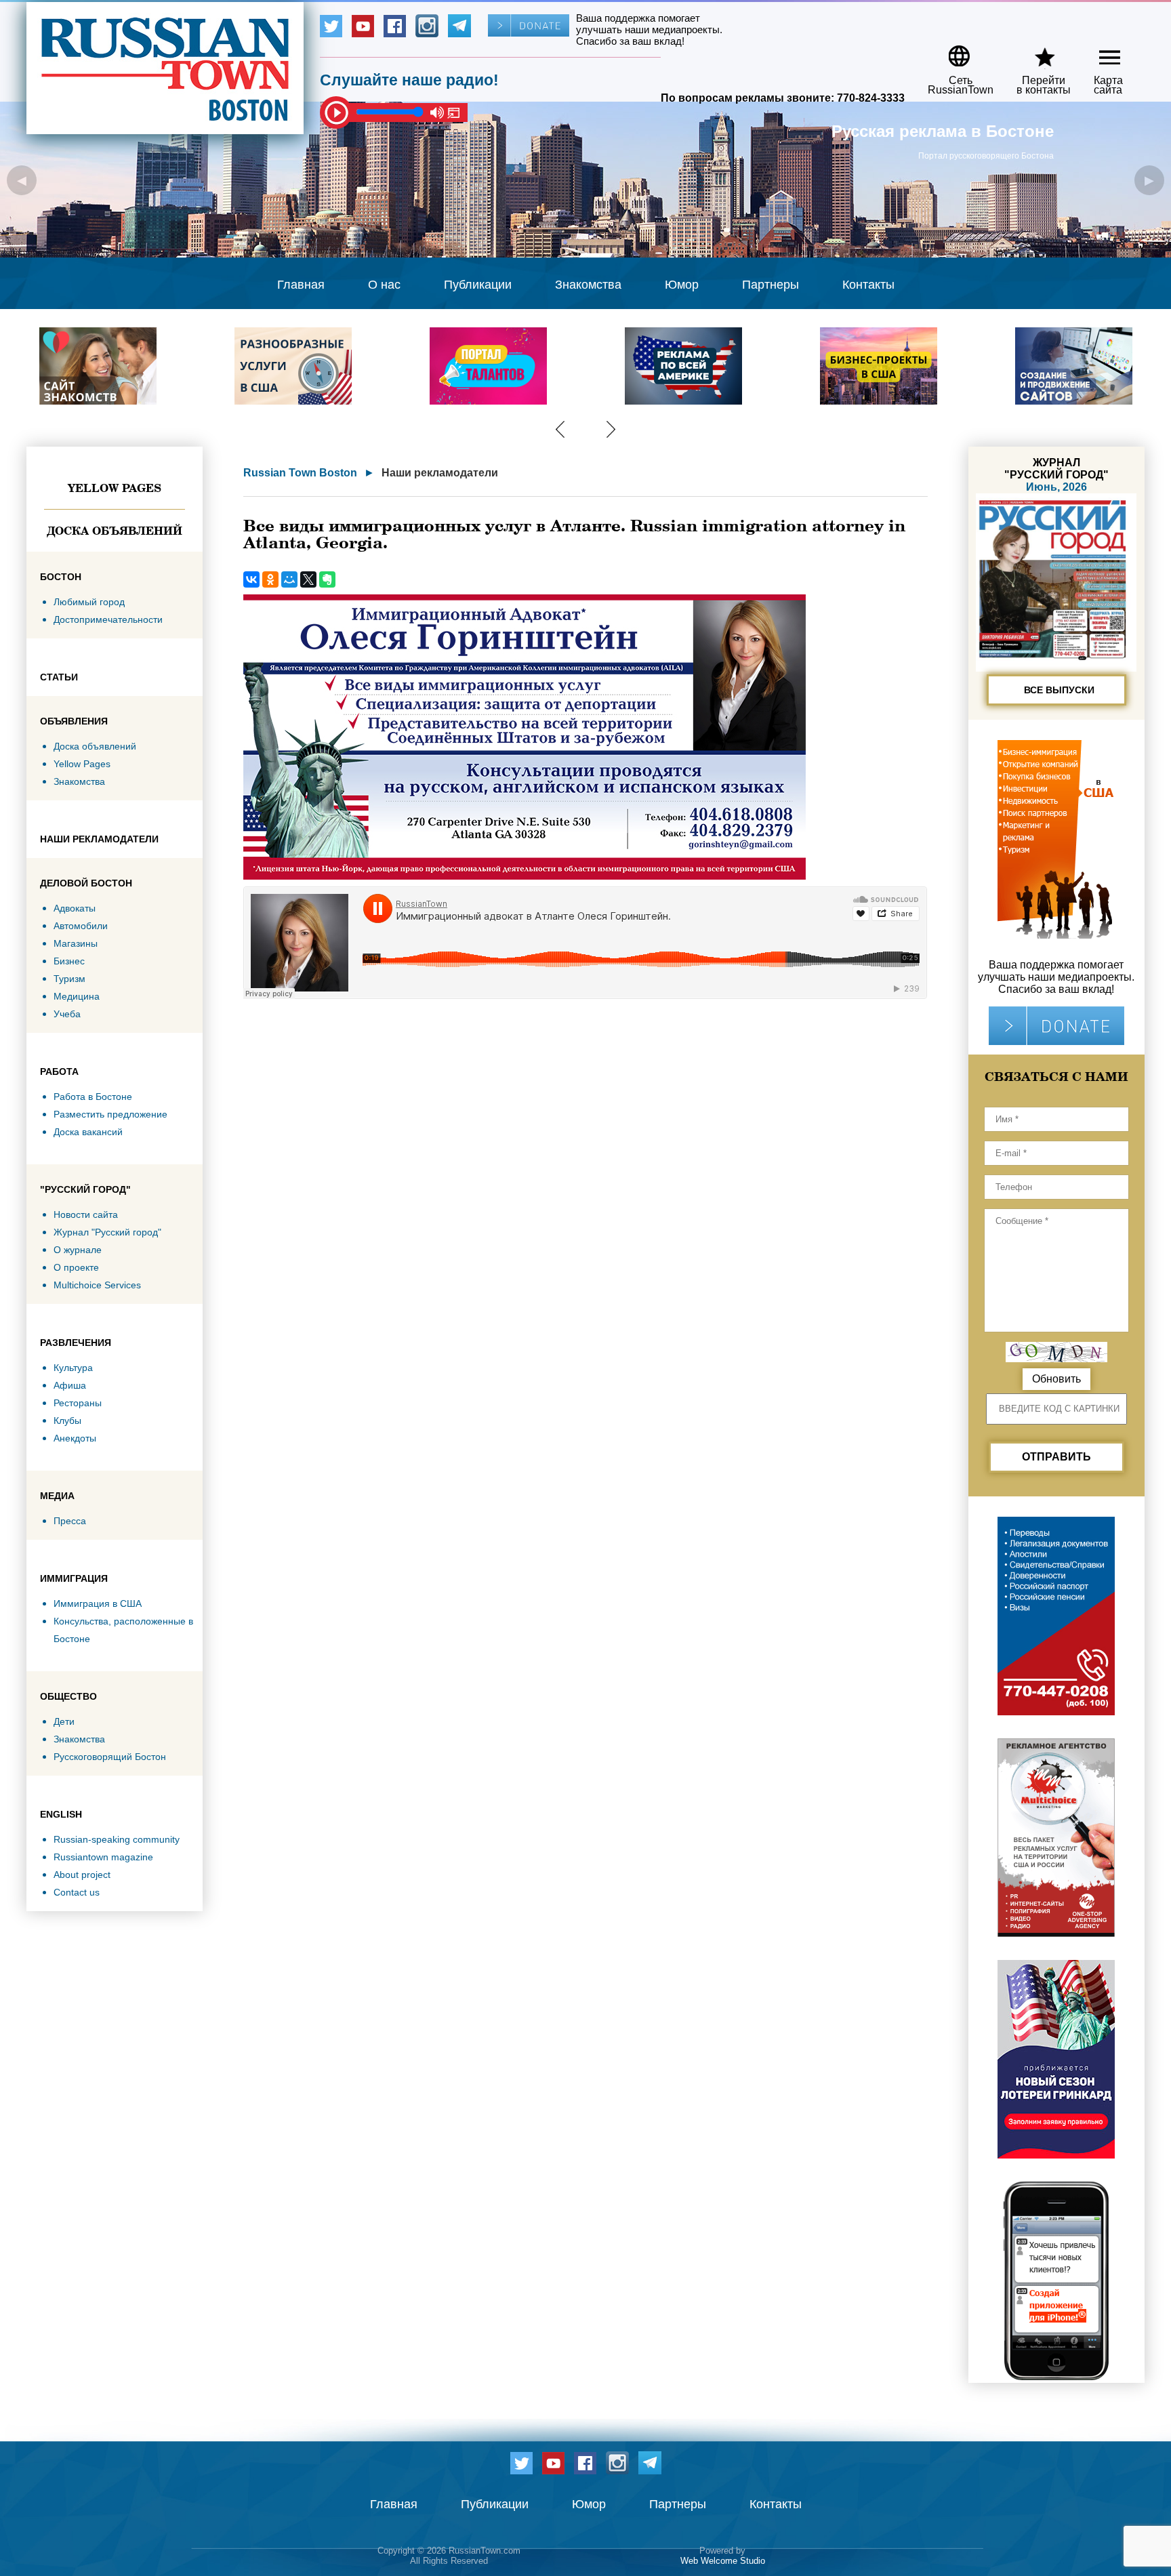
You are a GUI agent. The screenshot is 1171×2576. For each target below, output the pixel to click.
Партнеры (771, 285)
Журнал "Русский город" (107, 1232)
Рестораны (78, 1403)
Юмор (682, 285)
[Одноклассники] (270, 579)
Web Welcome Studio (723, 2561)
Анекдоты (75, 1438)
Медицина (77, 996)
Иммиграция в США (98, 1603)
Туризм (69, 979)
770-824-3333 (871, 98)
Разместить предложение (110, 1114)
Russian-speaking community (117, 1839)
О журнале (78, 1250)
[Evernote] (327, 579)
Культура (73, 1368)
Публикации (478, 285)
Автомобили (81, 926)
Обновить (1056, 1379)
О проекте (76, 1267)
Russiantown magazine (103, 1857)
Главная (301, 285)
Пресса (70, 1521)
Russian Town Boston (300, 473)
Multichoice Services (97, 1285)
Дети (64, 1721)
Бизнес (69, 961)
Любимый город (89, 602)
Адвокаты (75, 908)
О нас (384, 285)
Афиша (70, 1385)
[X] (308, 579)
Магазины (76, 943)
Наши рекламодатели (440, 473)
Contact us (77, 1892)
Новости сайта (86, 1214)
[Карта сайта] (1098, 51)
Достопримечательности (108, 619)
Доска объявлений (115, 531)
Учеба (67, 1014)
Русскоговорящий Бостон (110, 1757)
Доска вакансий (88, 1132)
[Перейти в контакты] (1035, 51)
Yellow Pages (115, 488)
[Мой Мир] (289, 579)
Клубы (67, 1420)
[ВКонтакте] (251, 579)
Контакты (868, 285)
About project (82, 1875)
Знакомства (588, 285)
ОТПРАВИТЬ (1056, 1457)
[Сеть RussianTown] (952, 51)
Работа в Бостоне (93, 1097)
